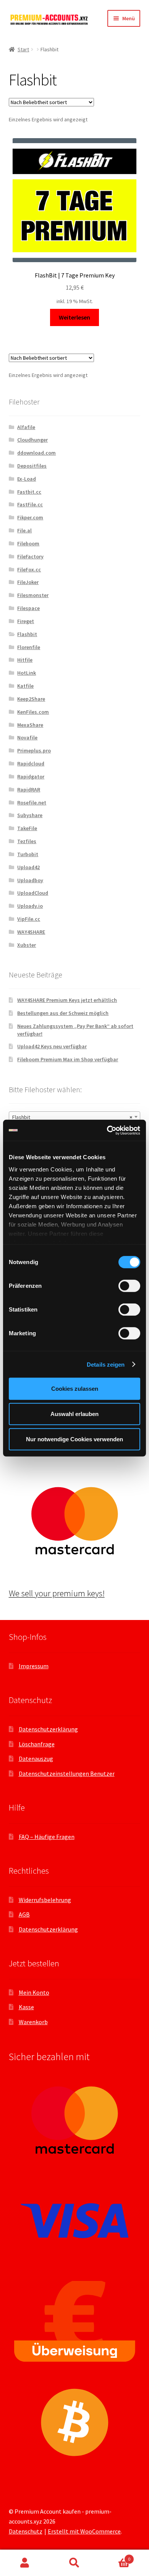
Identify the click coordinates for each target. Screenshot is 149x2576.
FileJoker (28, 582)
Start (23, 49)
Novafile (27, 737)
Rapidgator (31, 777)
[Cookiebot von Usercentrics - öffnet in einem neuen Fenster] (107, 1130)
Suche (74, 2563)
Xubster (27, 945)
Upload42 (28, 867)
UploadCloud (33, 893)
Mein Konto (34, 1992)
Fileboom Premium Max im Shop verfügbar (68, 1059)
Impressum (34, 1666)
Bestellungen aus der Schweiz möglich (63, 1013)
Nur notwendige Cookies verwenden (74, 1439)
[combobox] (75, 1117)
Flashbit (27, 634)
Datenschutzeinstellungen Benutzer (67, 1773)
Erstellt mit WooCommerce (84, 2531)
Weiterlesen (74, 317)
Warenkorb (33, 2022)
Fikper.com (30, 517)
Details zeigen (106, 1364)
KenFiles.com (33, 712)
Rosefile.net (32, 803)
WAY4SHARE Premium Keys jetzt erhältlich (67, 1000)
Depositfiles (32, 466)
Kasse (26, 2007)
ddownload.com (36, 453)
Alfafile (26, 427)
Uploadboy (30, 880)
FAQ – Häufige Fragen (47, 1837)
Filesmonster (33, 595)
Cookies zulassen (75, 1389)
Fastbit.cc (29, 492)
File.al (24, 530)
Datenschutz (26, 2531)
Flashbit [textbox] (72, 1117)
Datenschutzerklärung (48, 1729)
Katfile (25, 686)
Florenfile (29, 647)
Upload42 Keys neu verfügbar (52, 1046)
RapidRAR (29, 790)
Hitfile (25, 660)
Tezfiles (27, 841)
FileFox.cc (29, 569)
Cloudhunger (32, 440)
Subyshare (30, 815)
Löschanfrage (37, 1744)
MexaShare (30, 725)
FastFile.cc (30, 504)
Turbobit (28, 854)
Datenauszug (36, 1759)
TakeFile (27, 828)
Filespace (28, 608)
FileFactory (30, 556)
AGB (24, 1914)
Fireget (26, 621)
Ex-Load (27, 479)
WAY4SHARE (31, 932)
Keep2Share (31, 699)
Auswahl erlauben (74, 1414)
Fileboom (28, 543)
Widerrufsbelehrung (45, 1900)
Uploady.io (30, 906)
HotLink (27, 673)
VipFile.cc (29, 919)
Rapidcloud (31, 764)
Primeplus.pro (34, 750)
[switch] (129, 1286)
